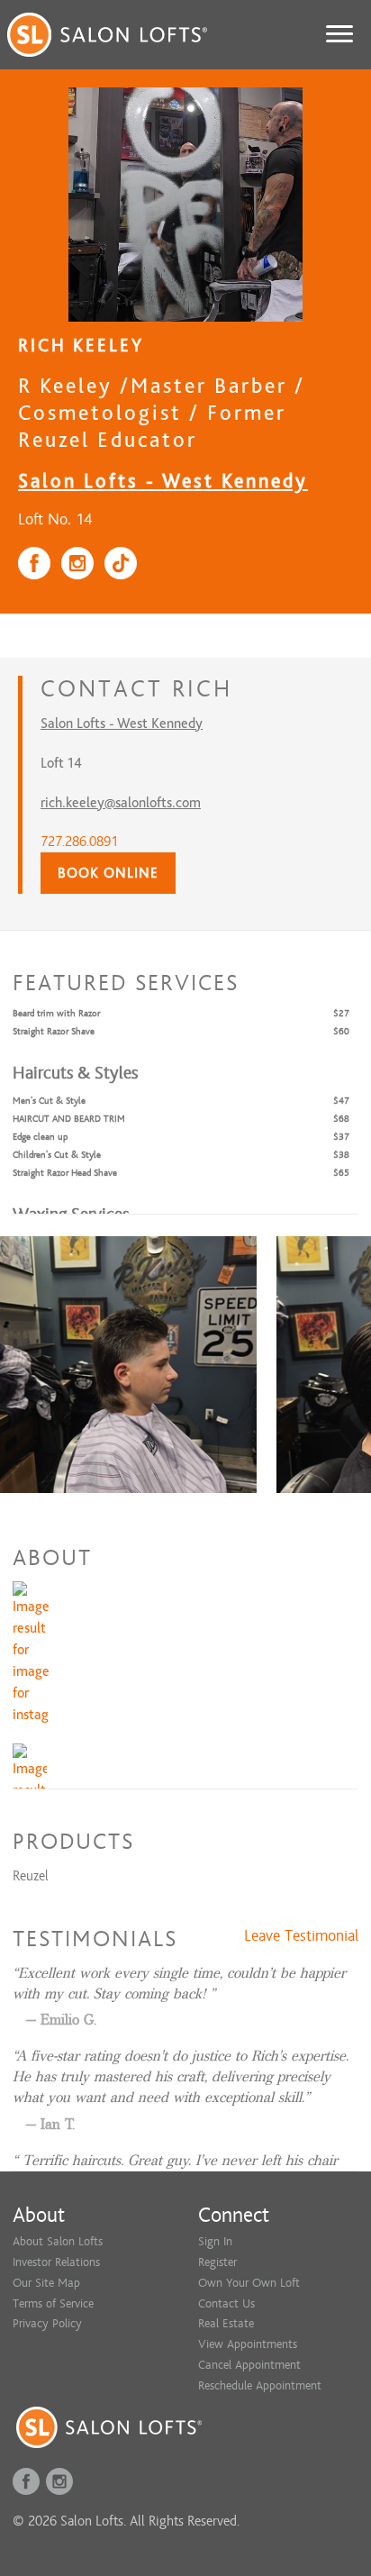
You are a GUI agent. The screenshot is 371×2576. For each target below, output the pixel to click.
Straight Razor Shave (54, 1031)
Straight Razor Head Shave (65, 1173)
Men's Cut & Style (49, 1101)
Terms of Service (53, 2303)
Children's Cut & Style (57, 1155)
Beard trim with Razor (56, 1013)
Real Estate (226, 2323)
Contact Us (226, 2303)
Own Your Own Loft (249, 2283)
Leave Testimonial (301, 1936)
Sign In (215, 2241)
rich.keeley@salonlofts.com (121, 803)
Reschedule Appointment (260, 2385)
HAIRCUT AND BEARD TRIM (69, 1119)
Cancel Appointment (249, 2365)
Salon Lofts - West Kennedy (163, 481)
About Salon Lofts (58, 2241)
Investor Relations (56, 2262)
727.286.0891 (79, 842)
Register (217, 2262)
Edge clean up (40, 1137)
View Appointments (248, 2344)
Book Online (108, 873)
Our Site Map (46, 2283)
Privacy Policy (47, 2323)
